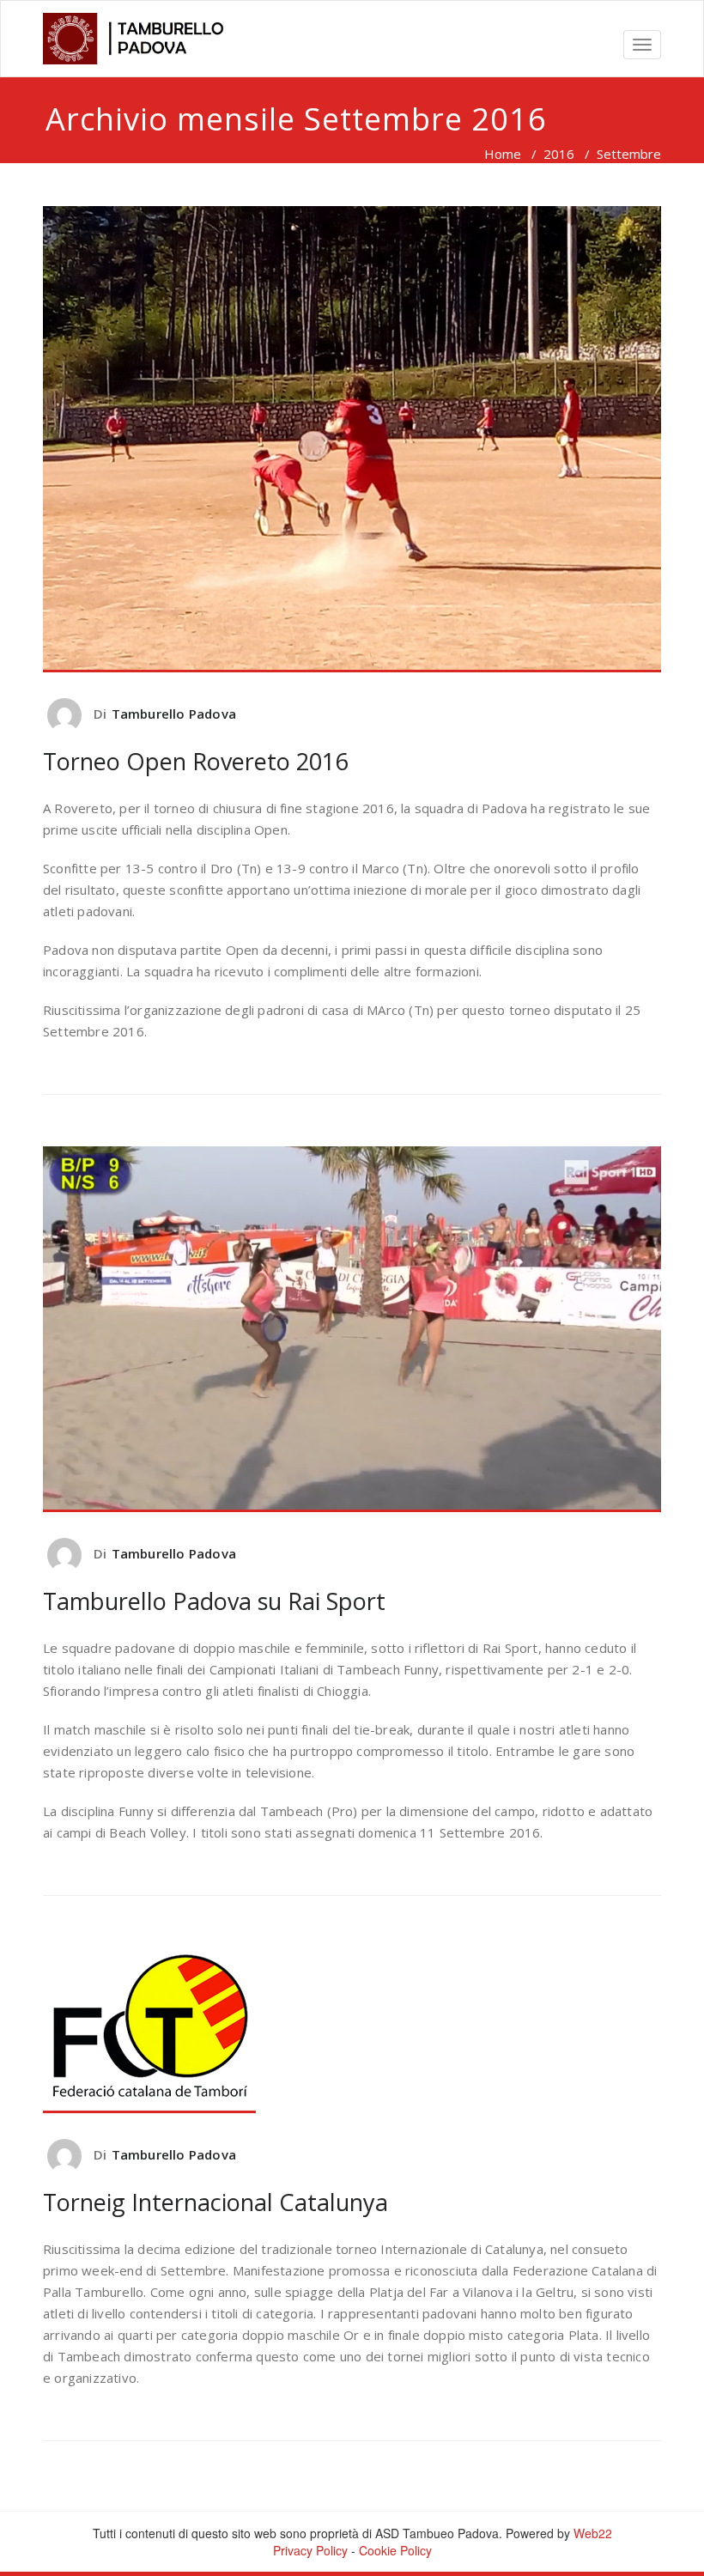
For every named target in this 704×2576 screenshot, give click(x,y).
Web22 (593, 2533)
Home (503, 154)
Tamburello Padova (174, 714)
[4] (140, 39)
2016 (559, 154)
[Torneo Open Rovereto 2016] (352, 439)
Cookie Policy (395, 2550)
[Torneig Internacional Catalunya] (352, 2030)
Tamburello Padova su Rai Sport (214, 1601)
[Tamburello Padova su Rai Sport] (352, 1329)
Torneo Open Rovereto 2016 (195, 761)
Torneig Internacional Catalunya (215, 2202)
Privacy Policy (310, 2550)
